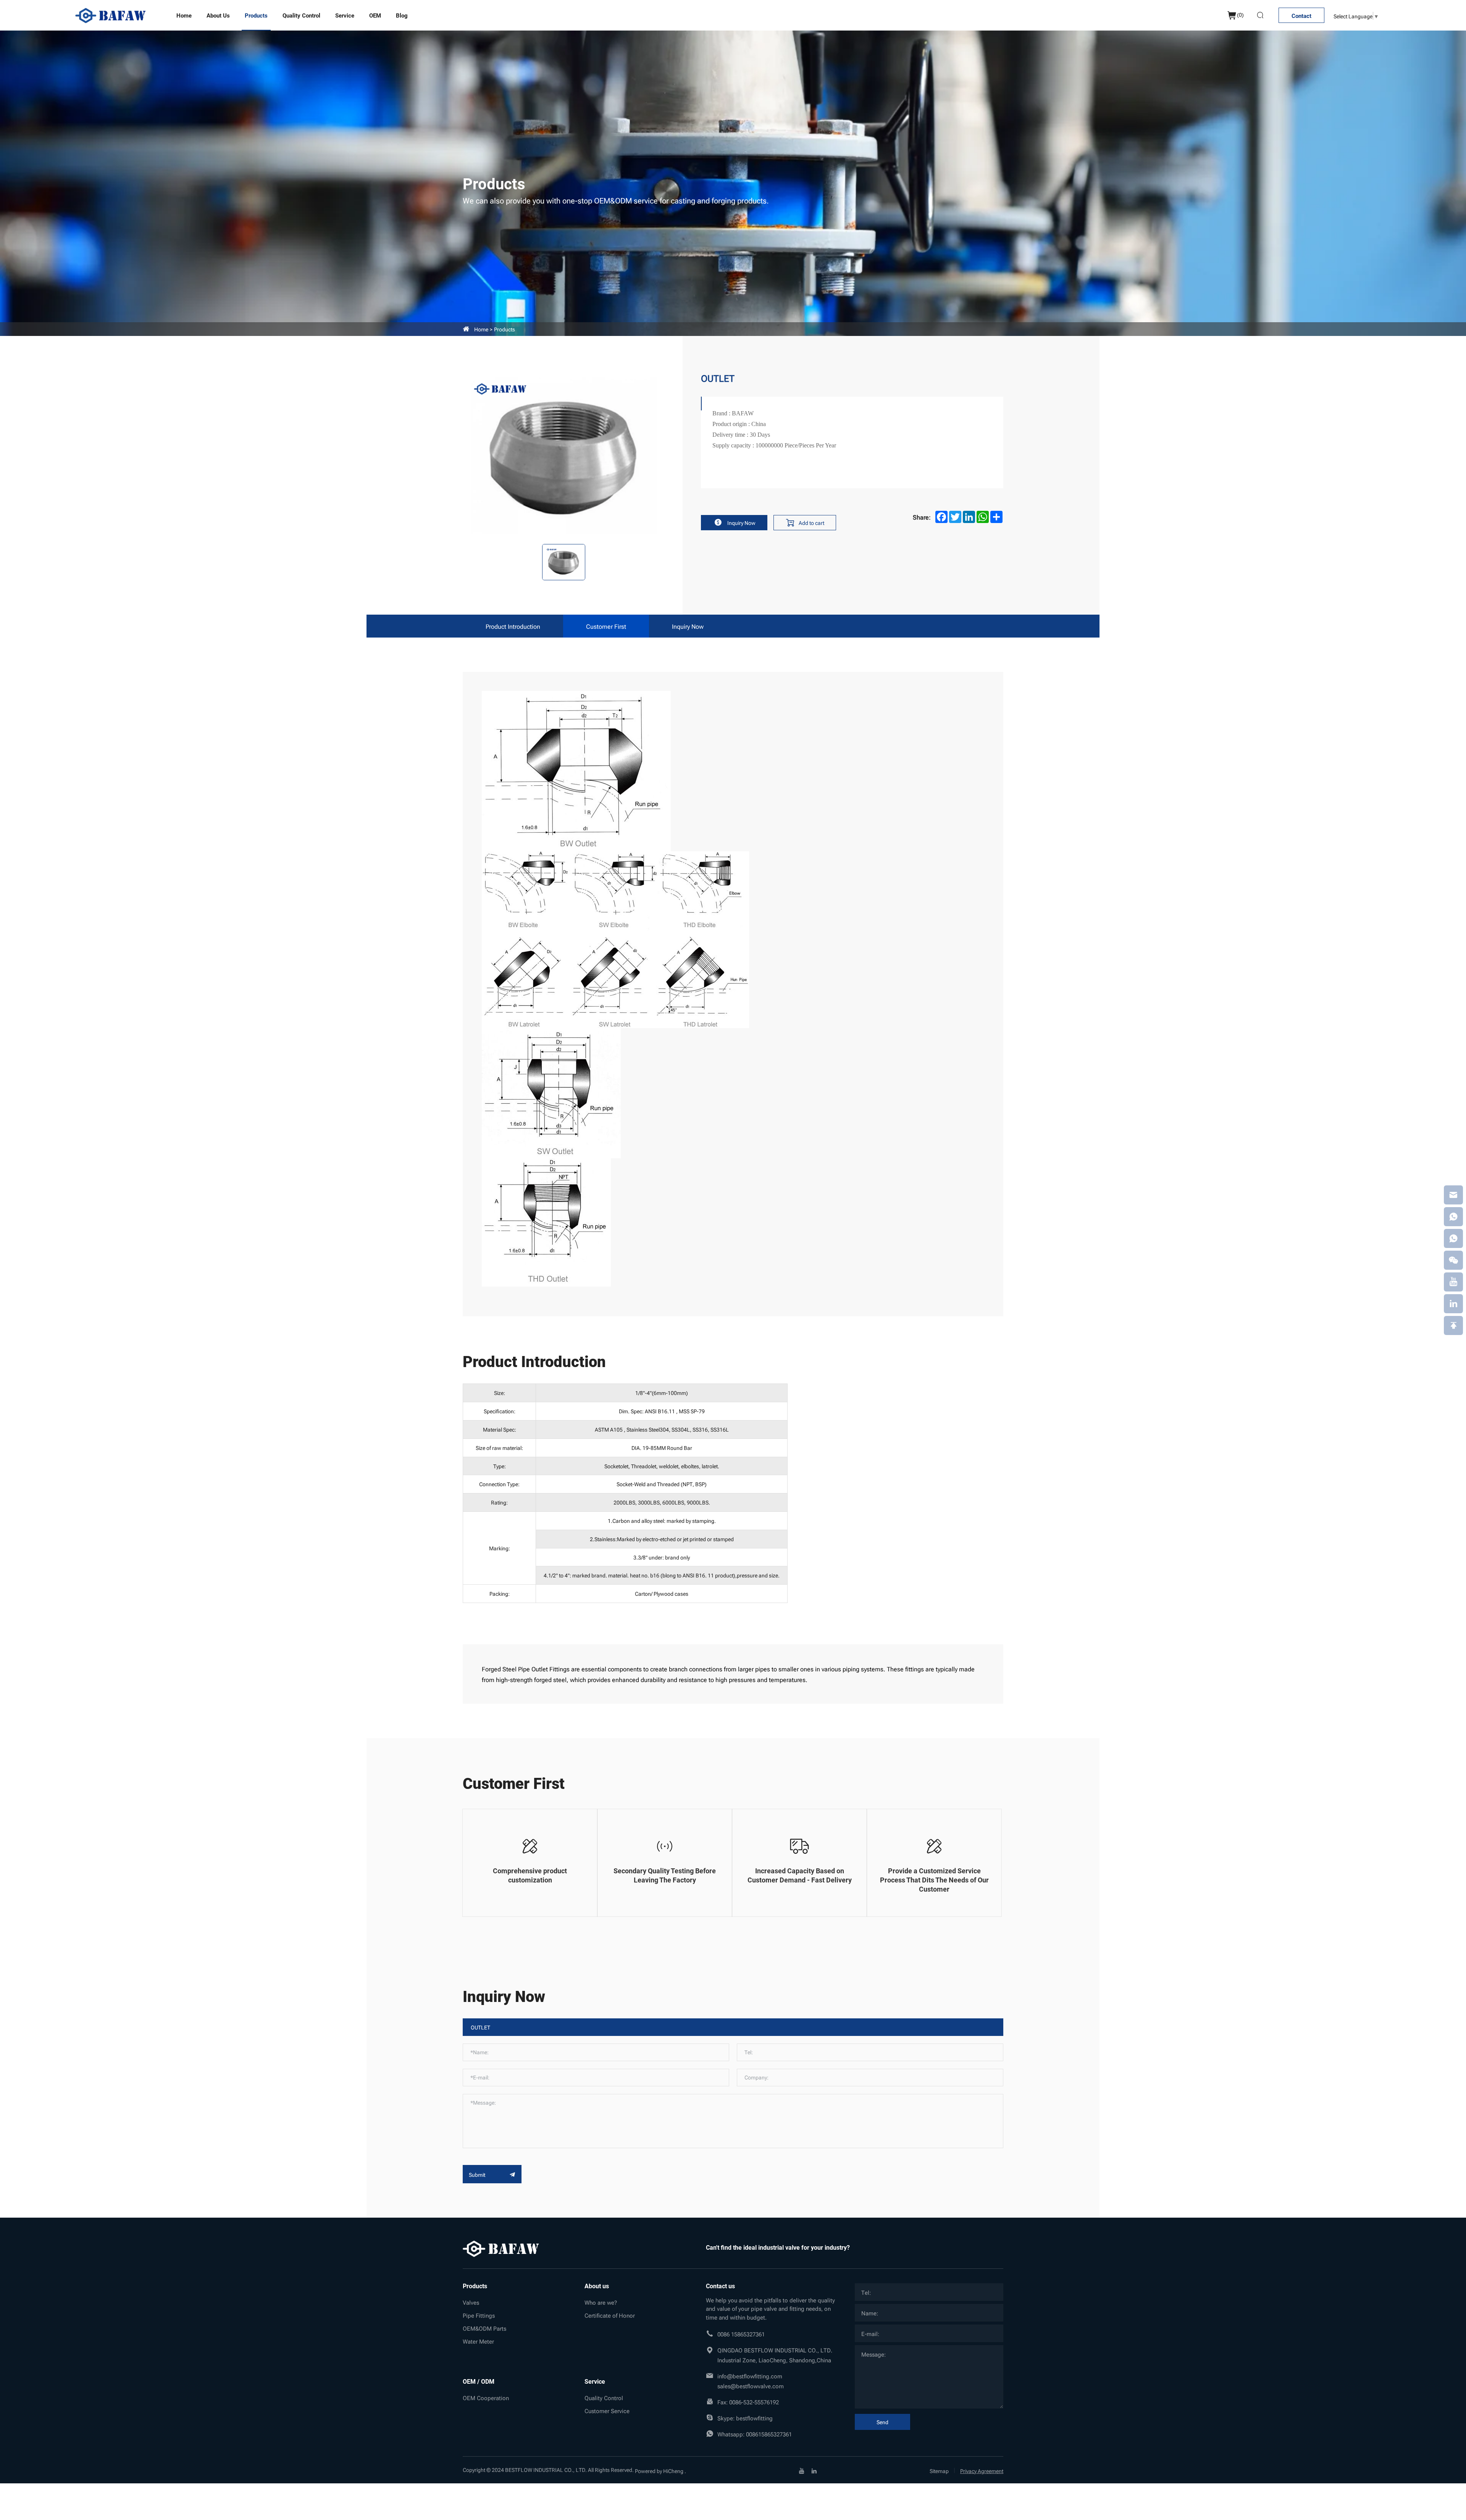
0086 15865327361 (741, 2334)
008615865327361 (769, 2434)
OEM (375, 15)
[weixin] (1453, 1260)
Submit (478, 2174)
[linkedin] (814, 2470)
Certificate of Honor (610, 2315)
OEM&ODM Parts (484, 2328)
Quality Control (301, 15)
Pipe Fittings (479, 2315)
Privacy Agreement (982, 2471)
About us (218, 15)
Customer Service (607, 2410)
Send (882, 2422)
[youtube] (802, 2470)
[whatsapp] (1453, 1217)
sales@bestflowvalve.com (751, 2386)
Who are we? (601, 2302)
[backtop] (1453, 1325)
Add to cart (811, 522)
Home (184, 15)
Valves (471, 2302)
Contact (1301, 16)
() (1240, 14)
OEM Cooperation (486, 2397)
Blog (402, 15)
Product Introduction (513, 626)
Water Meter (478, 2341)
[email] (1453, 1195)
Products (256, 15)
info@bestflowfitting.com (750, 2376)
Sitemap (939, 2471)
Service (345, 15)
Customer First (606, 626)
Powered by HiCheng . (660, 2471)
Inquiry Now (741, 522)
